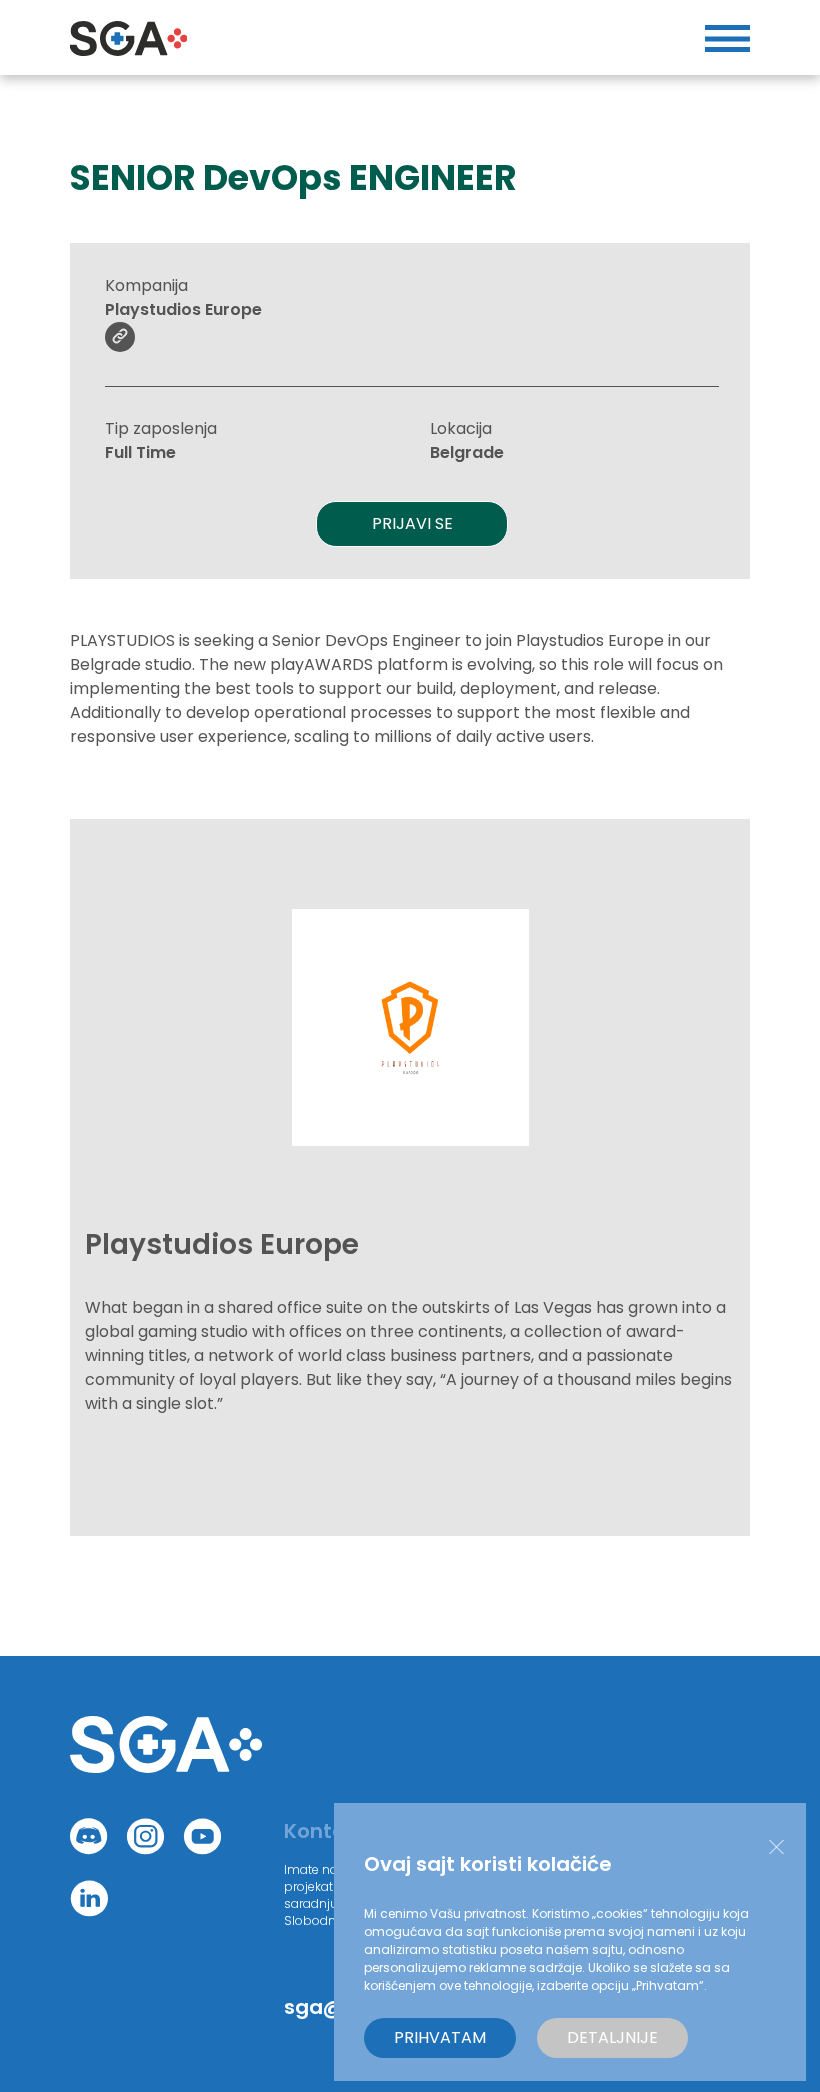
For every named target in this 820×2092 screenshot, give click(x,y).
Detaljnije (612, 2037)
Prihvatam (440, 2037)
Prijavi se (412, 523)
